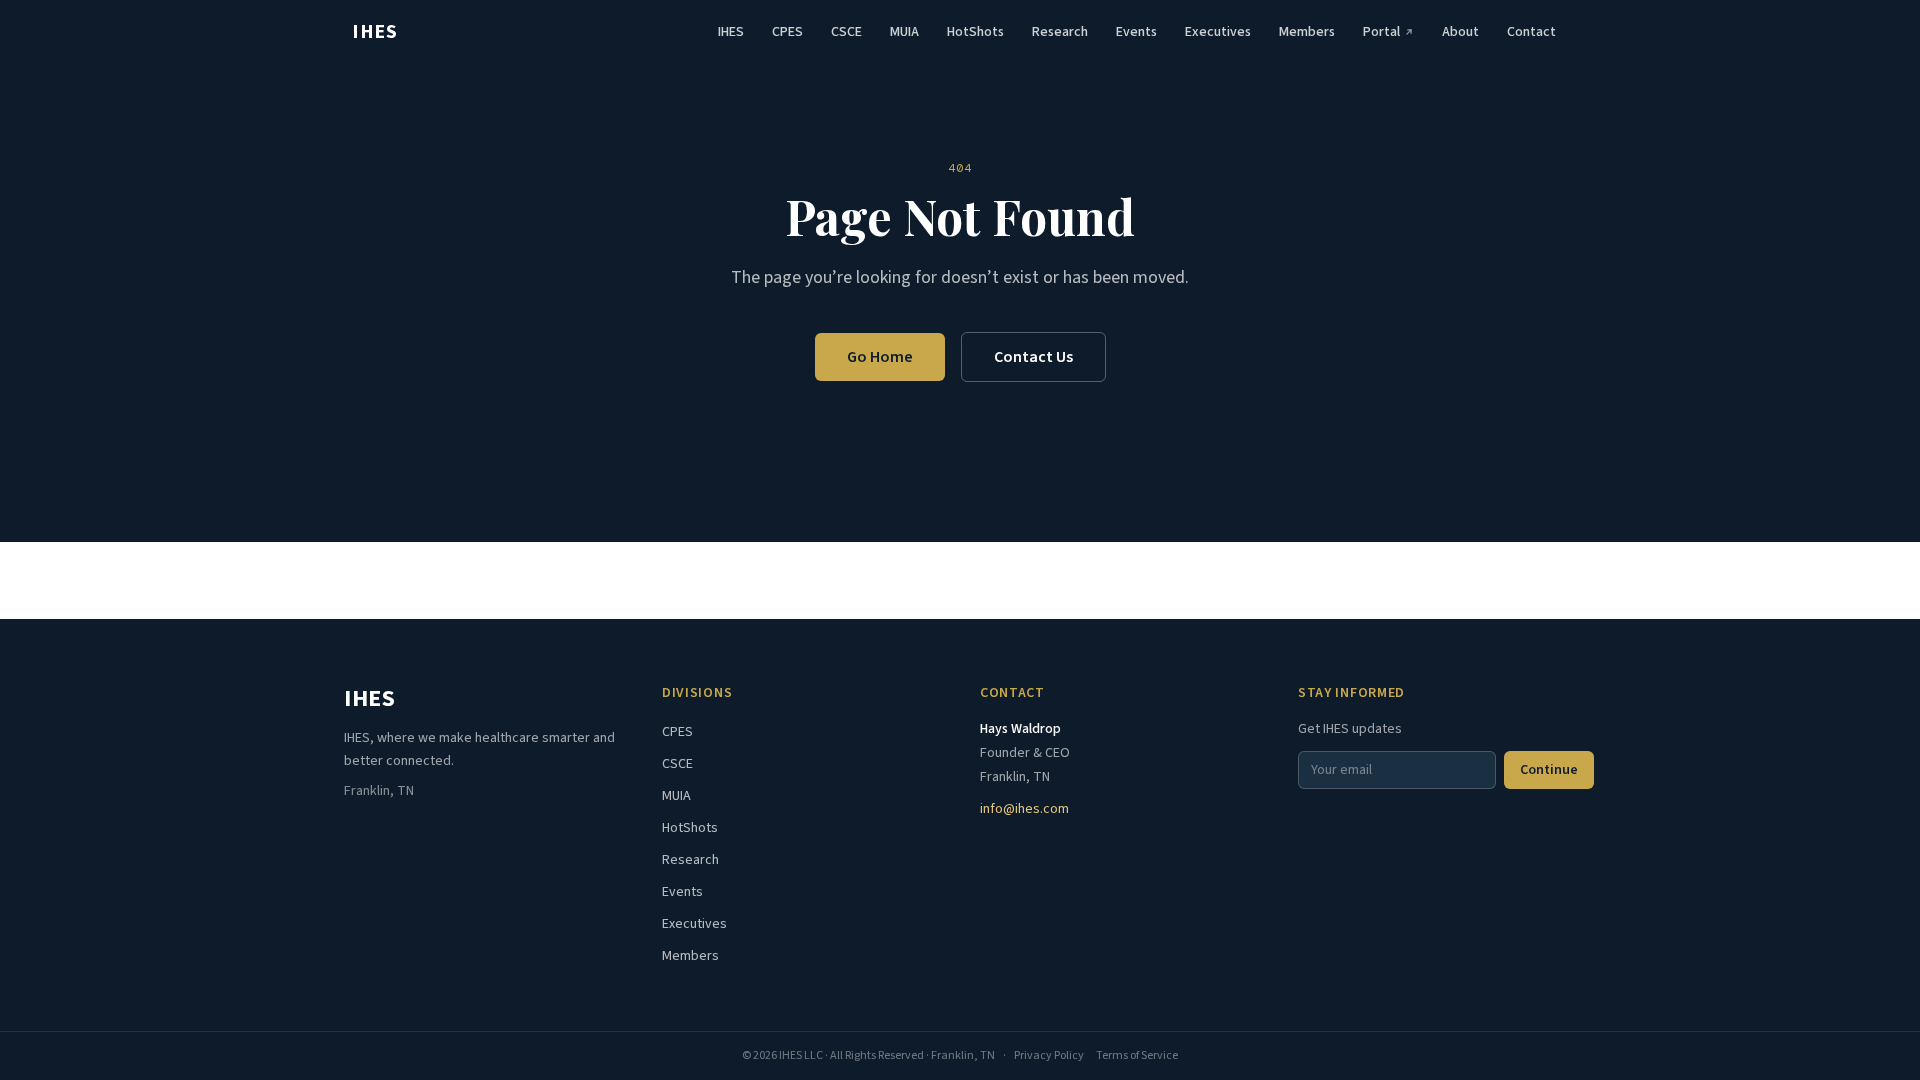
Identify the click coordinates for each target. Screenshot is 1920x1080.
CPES (787, 32)
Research (1060, 32)
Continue (1549, 770)
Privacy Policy (1049, 1056)
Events (1136, 32)
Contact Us (1033, 357)
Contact (1531, 32)
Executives (1218, 32)
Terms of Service (1137, 1056)
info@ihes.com (1024, 809)
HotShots (975, 32)
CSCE (846, 32)
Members (1307, 32)
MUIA (904, 32)
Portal (1381, 32)
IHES (374, 32)
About (1460, 32)
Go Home (880, 357)
